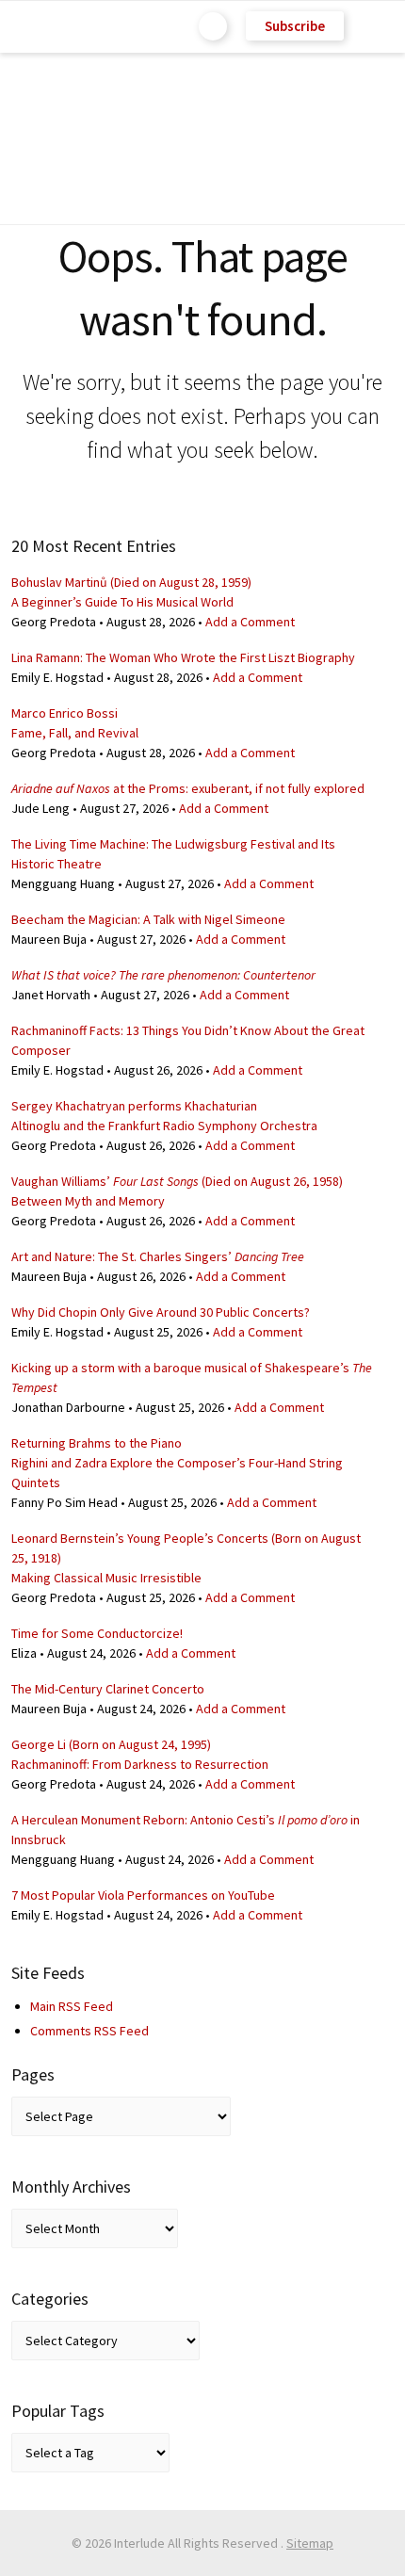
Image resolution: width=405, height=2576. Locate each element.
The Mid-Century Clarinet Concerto (108, 1689)
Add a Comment (250, 622)
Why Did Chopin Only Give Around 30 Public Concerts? (161, 1312)
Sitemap (310, 2543)
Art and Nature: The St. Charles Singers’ (158, 1256)
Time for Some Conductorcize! (97, 1633)
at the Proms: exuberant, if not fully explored (188, 788)
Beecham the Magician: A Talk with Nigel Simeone (148, 919)
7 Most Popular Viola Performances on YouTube (143, 1895)
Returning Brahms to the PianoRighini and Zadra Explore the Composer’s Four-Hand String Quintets (177, 1463)
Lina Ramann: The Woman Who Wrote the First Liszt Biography (183, 657)
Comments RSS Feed (89, 2031)
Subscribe (295, 26)
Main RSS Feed (72, 2006)
